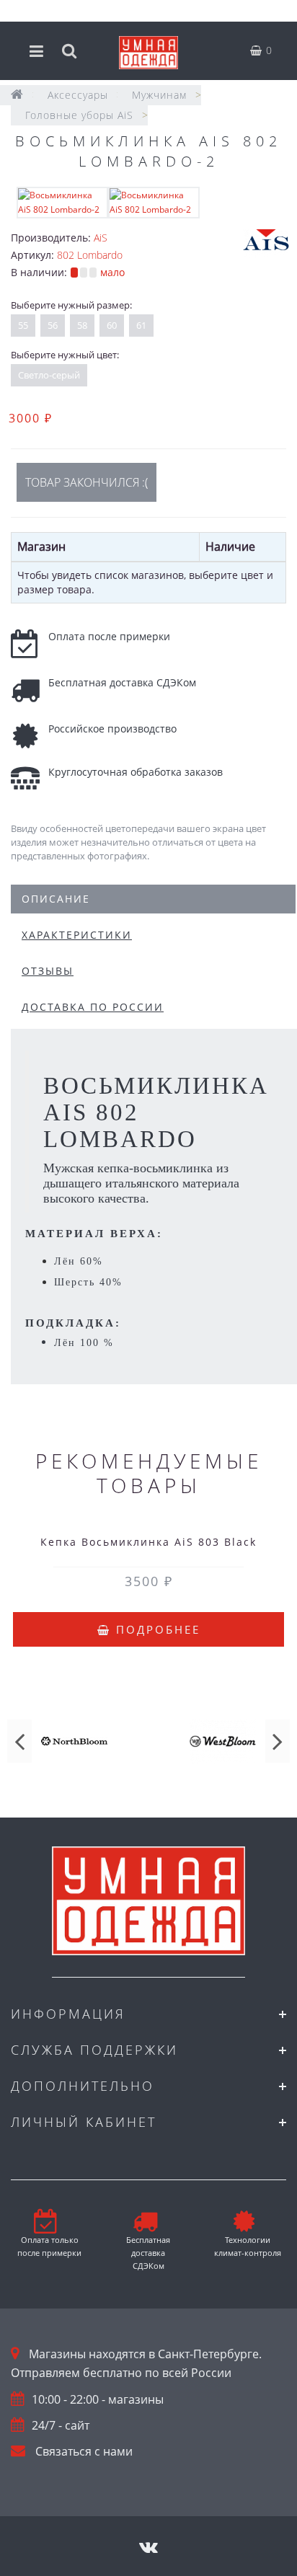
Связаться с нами (84, 2451)
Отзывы (48, 971)
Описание (56, 899)
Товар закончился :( (87, 482)
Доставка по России (93, 1007)
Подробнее (156, 1629)
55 (23, 325)
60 (112, 325)
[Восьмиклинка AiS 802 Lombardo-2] (62, 202)
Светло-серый (49, 375)
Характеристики (77, 935)
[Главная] (17, 95)
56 (53, 325)
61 (141, 325)
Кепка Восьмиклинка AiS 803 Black (148, 1542)
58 (82, 325)
